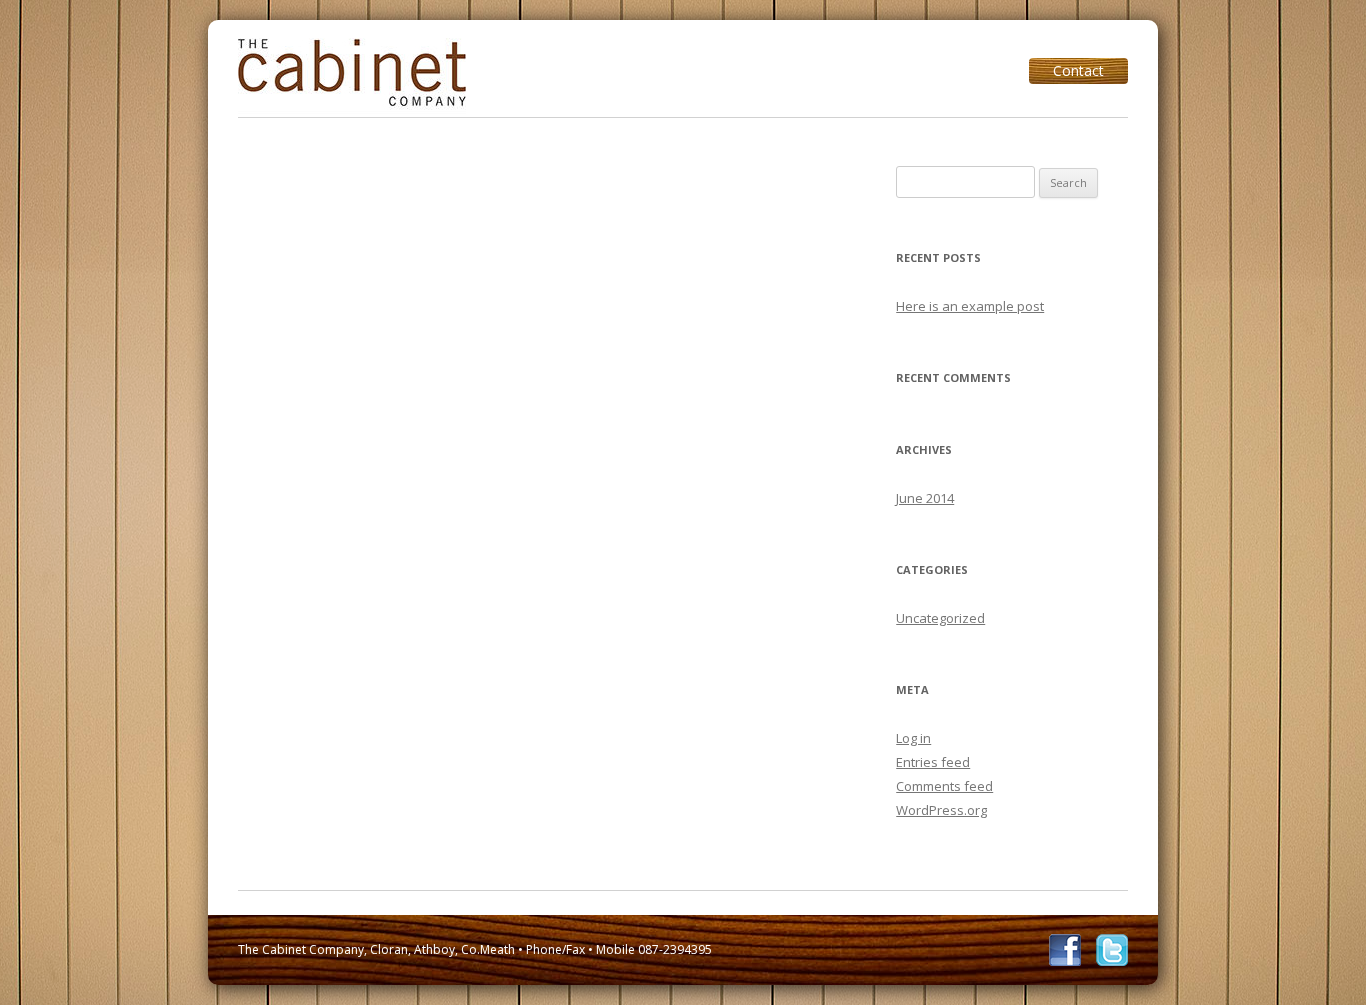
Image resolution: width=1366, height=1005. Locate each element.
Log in (913, 738)
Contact (1078, 70)
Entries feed (933, 762)
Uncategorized (940, 618)
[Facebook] (1065, 950)
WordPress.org (941, 810)
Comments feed (944, 786)
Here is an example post (970, 306)
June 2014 (925, 498)
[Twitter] (1112, 950)
